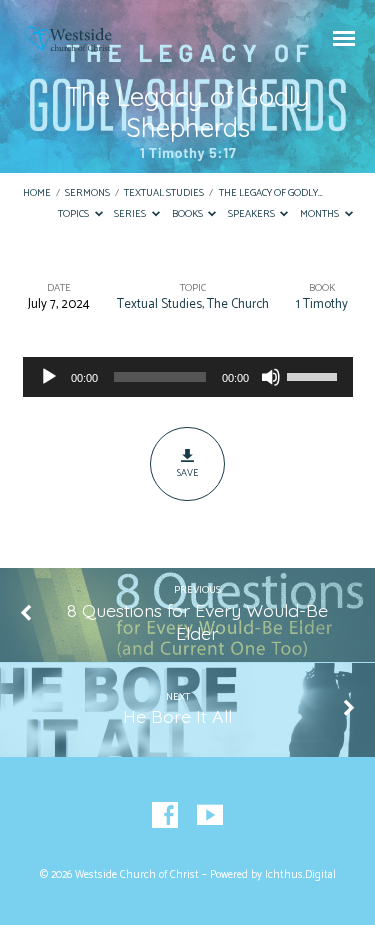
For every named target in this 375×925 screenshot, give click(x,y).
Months (320, 214)
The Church (238, 304)
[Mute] (271, 377)
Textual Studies (164, 193)
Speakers (252, 214)
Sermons (87, 193)
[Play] (49, 377)
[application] (188, 377)
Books (188, 214)
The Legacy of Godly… (271, 193)
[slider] (315, 375)
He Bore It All (177, 716)
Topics (74, 214)
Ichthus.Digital (300, 875)
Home (37, 193)
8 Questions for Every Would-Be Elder (197, 621)
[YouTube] (210, 816)
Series (131, 214)
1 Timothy (322, 304)
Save (187, 473)
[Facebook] (165, 816)
